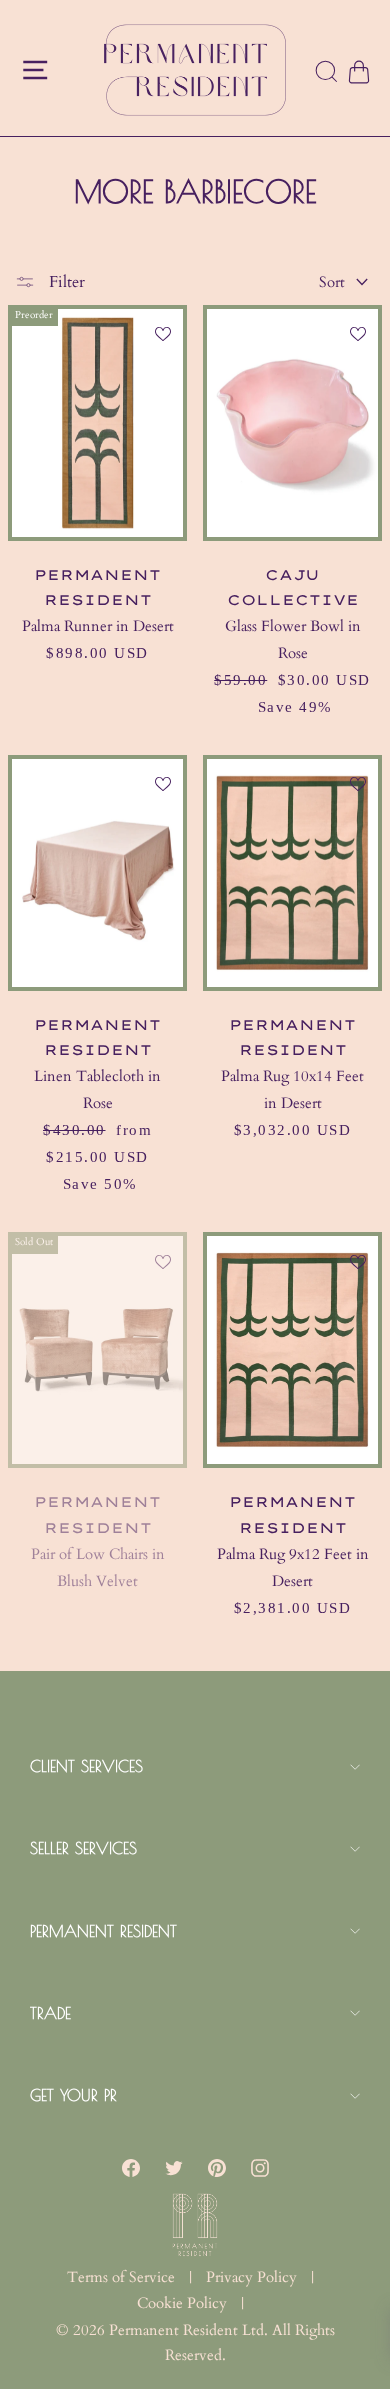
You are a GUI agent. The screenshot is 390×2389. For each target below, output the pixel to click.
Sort (332, 282)
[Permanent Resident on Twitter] (174, 2167)
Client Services (86, 1766)
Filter (65, 282)
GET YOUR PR (73, 2095)
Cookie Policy (182, 2303)
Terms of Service (121, 2277)
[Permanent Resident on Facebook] (131, 2167)
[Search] (327, 73)
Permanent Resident (103, 1931)
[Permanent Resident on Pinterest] (217, 2167)
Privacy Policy (251, 2277)
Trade (50, 2013)
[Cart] (358, 72)
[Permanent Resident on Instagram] (260, 2167)
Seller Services (83, 1848)
